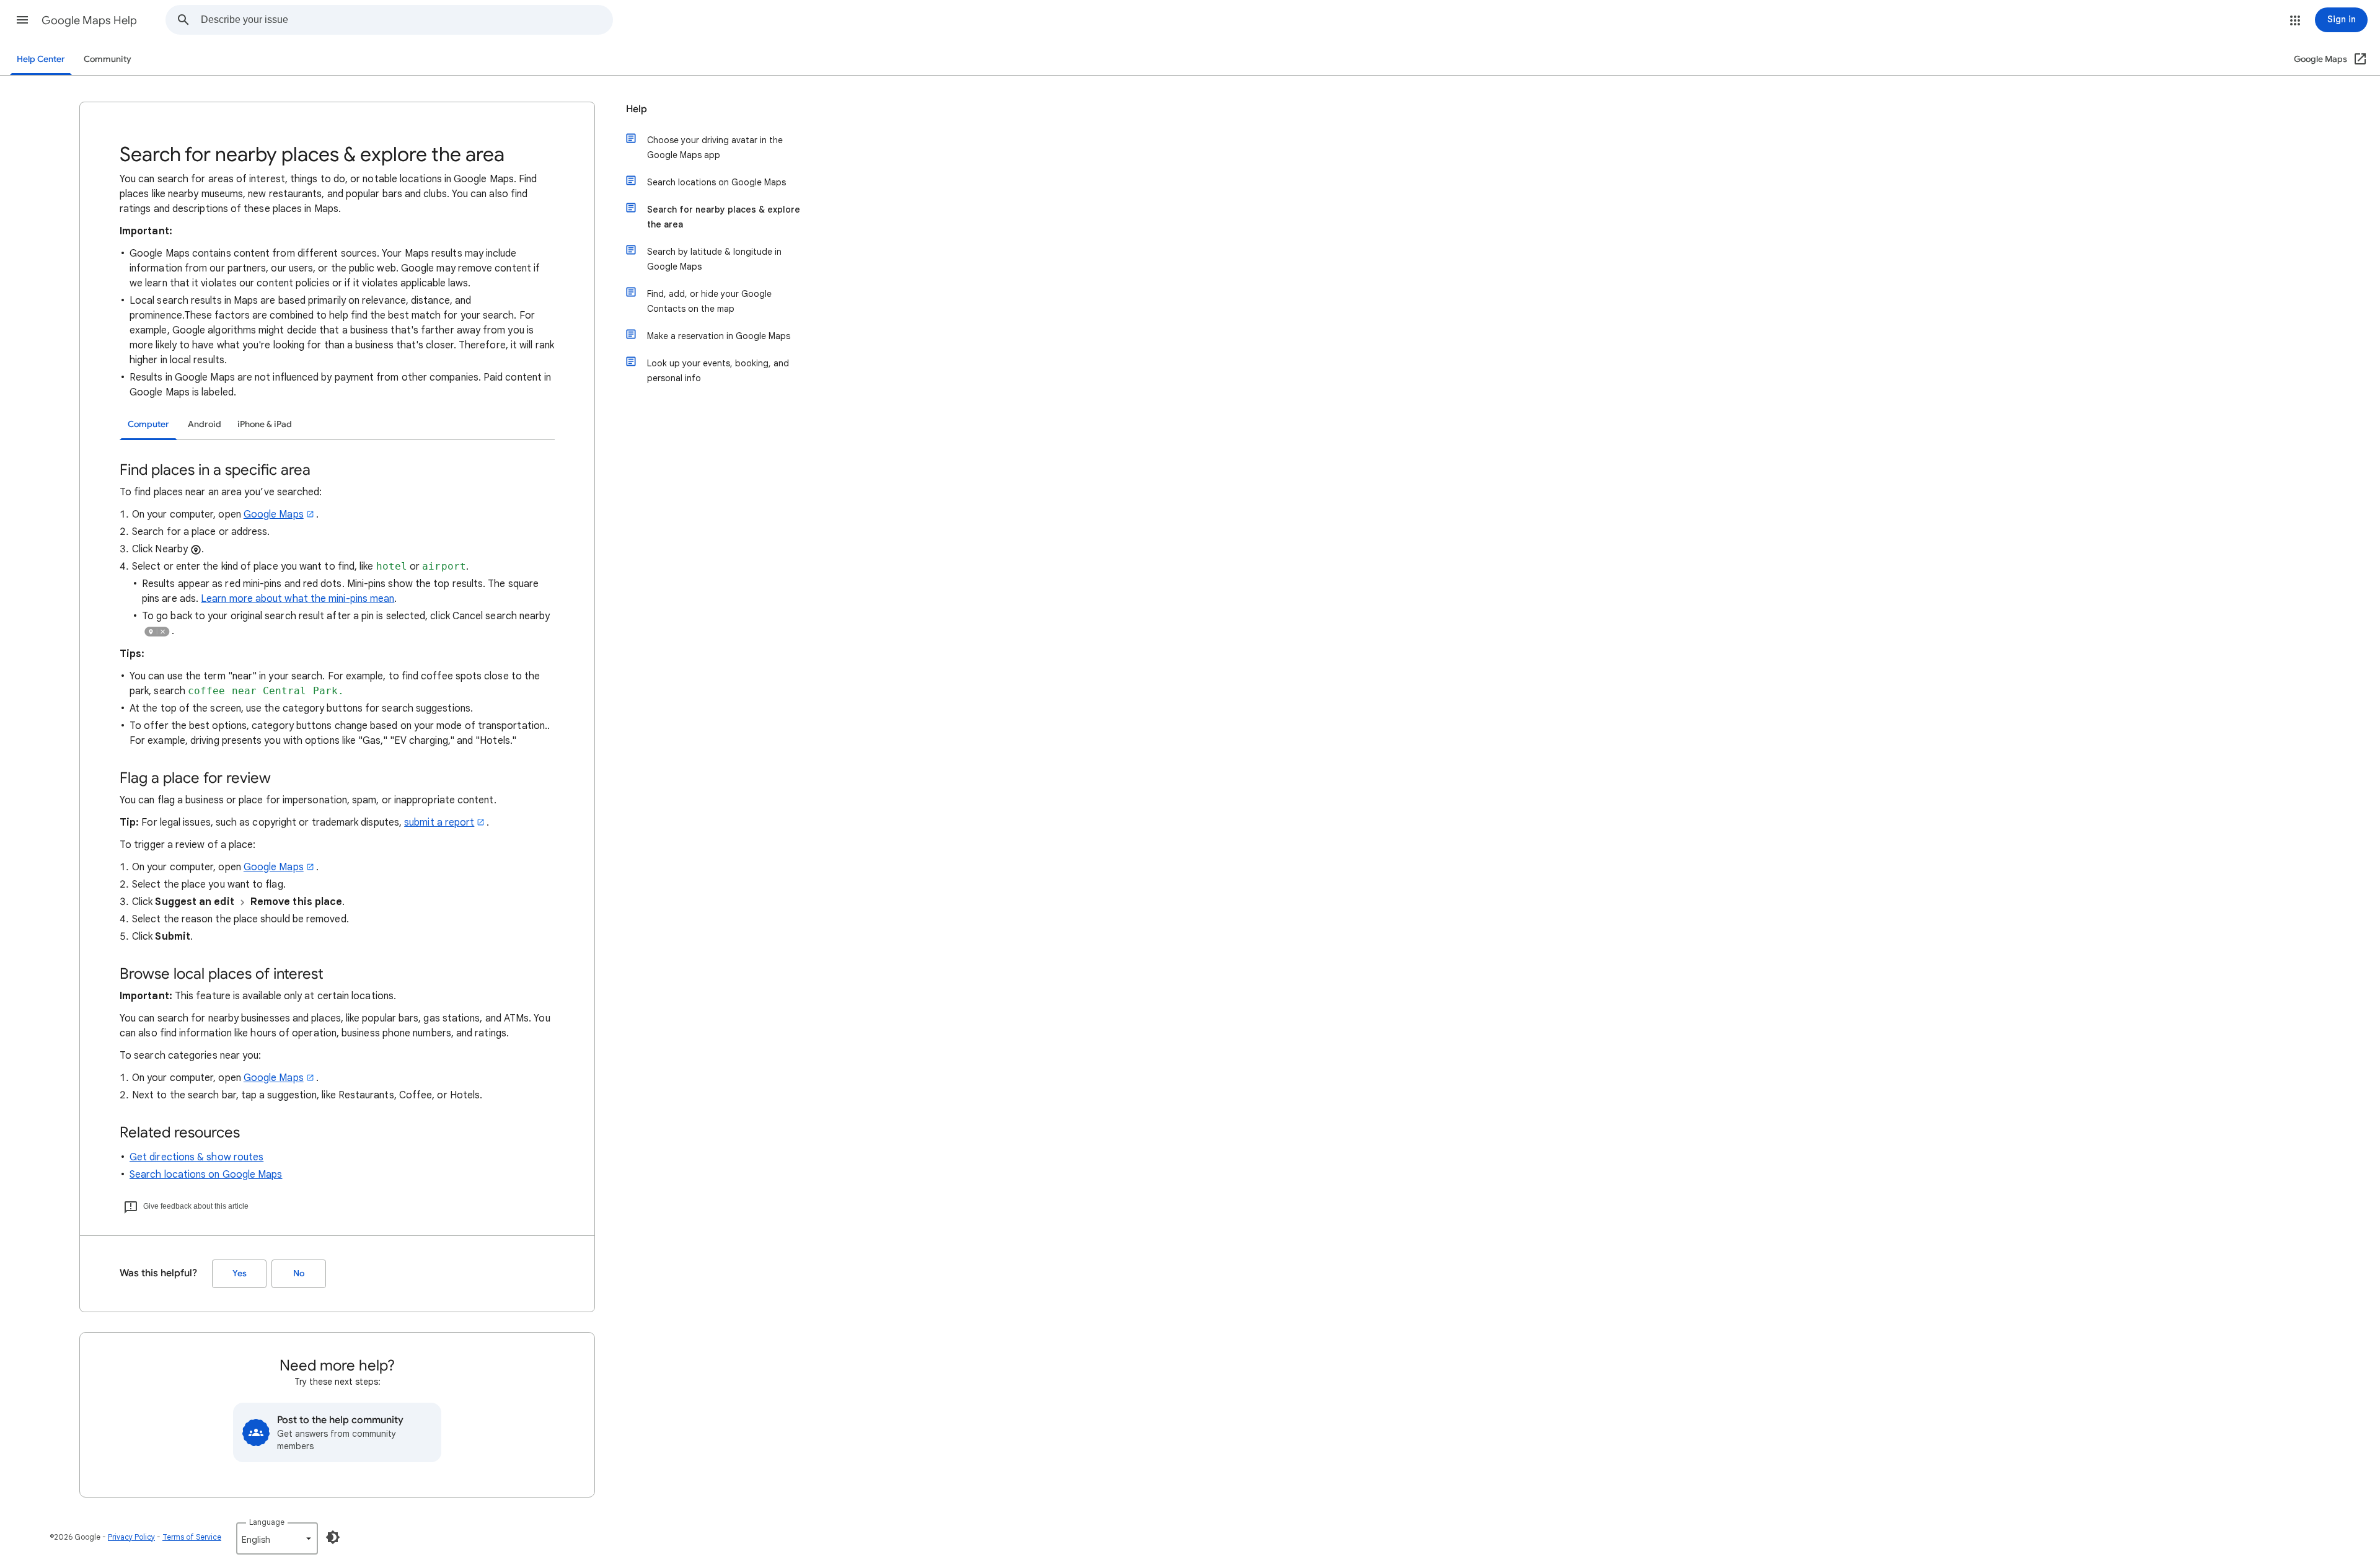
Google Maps (274, 514)
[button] (22, 20)
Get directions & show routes (196, 1157)
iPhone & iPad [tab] (265, 424)
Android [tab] (205, 424)
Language (267, 1522)
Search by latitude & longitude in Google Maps (714, 259)
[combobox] (407, 20)
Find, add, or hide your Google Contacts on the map (709, 301)
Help (637, 109)
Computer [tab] (148, 424)
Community (108, 59)
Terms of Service (192, 1537)
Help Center (41, 59)
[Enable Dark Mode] (333, 1537)
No (299, 1273)
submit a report (439, 823)
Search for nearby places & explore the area (724, 217)
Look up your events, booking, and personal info (718, 371)
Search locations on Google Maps (206, 1175)
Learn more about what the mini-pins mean (297, 599)
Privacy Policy (131, 1537)
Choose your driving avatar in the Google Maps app (715, 148)
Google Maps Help (89, 20)
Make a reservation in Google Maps (719, 336)
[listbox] (277, 1538)
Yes (240, 1273)
